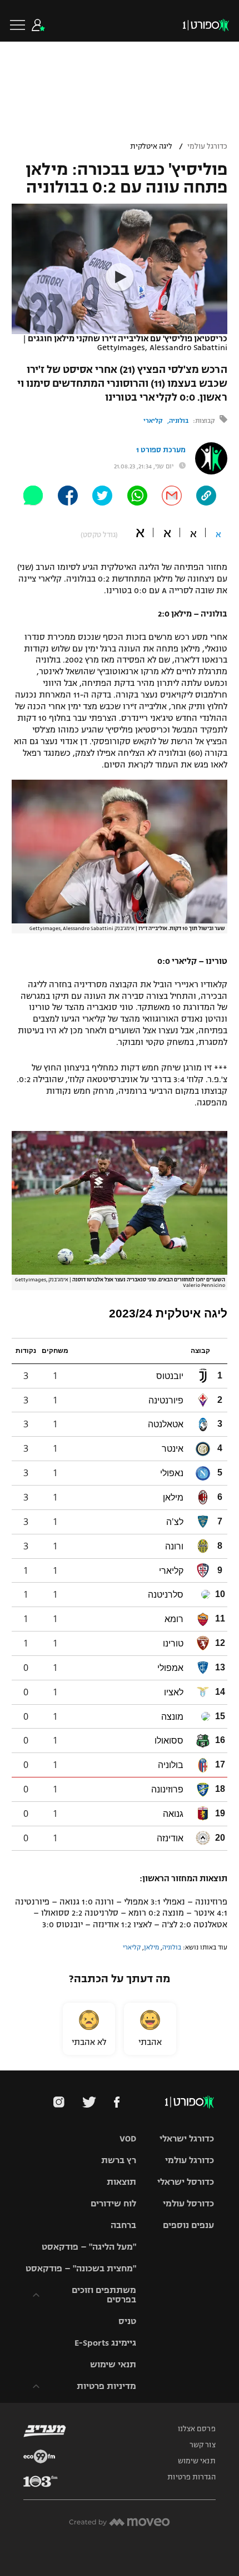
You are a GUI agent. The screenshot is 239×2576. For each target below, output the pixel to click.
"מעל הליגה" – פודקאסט (89, 2247)
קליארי (153, 421)
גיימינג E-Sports (105, 2343)
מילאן (151, 1947)
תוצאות (121, 2182)
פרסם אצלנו (197, 2429)
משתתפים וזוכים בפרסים (104, 2295)
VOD (128, 2138)
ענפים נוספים (188, 2225)
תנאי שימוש (113, 2364)
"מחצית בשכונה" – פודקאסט (81, 2268)
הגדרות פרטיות (191, 2477)
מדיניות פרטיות (106, 2386)
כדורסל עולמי (188, 2203)
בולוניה (179, 421)
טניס (127, 2321)
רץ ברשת (119, 2160)
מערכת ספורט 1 (161, 450)
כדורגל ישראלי (187, 2138)
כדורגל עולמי (207, 147)
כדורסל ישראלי (186, 2182)
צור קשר (203, 2445)
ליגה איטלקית (151, 147)
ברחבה (123, 2225)
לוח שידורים (113, 2203)
